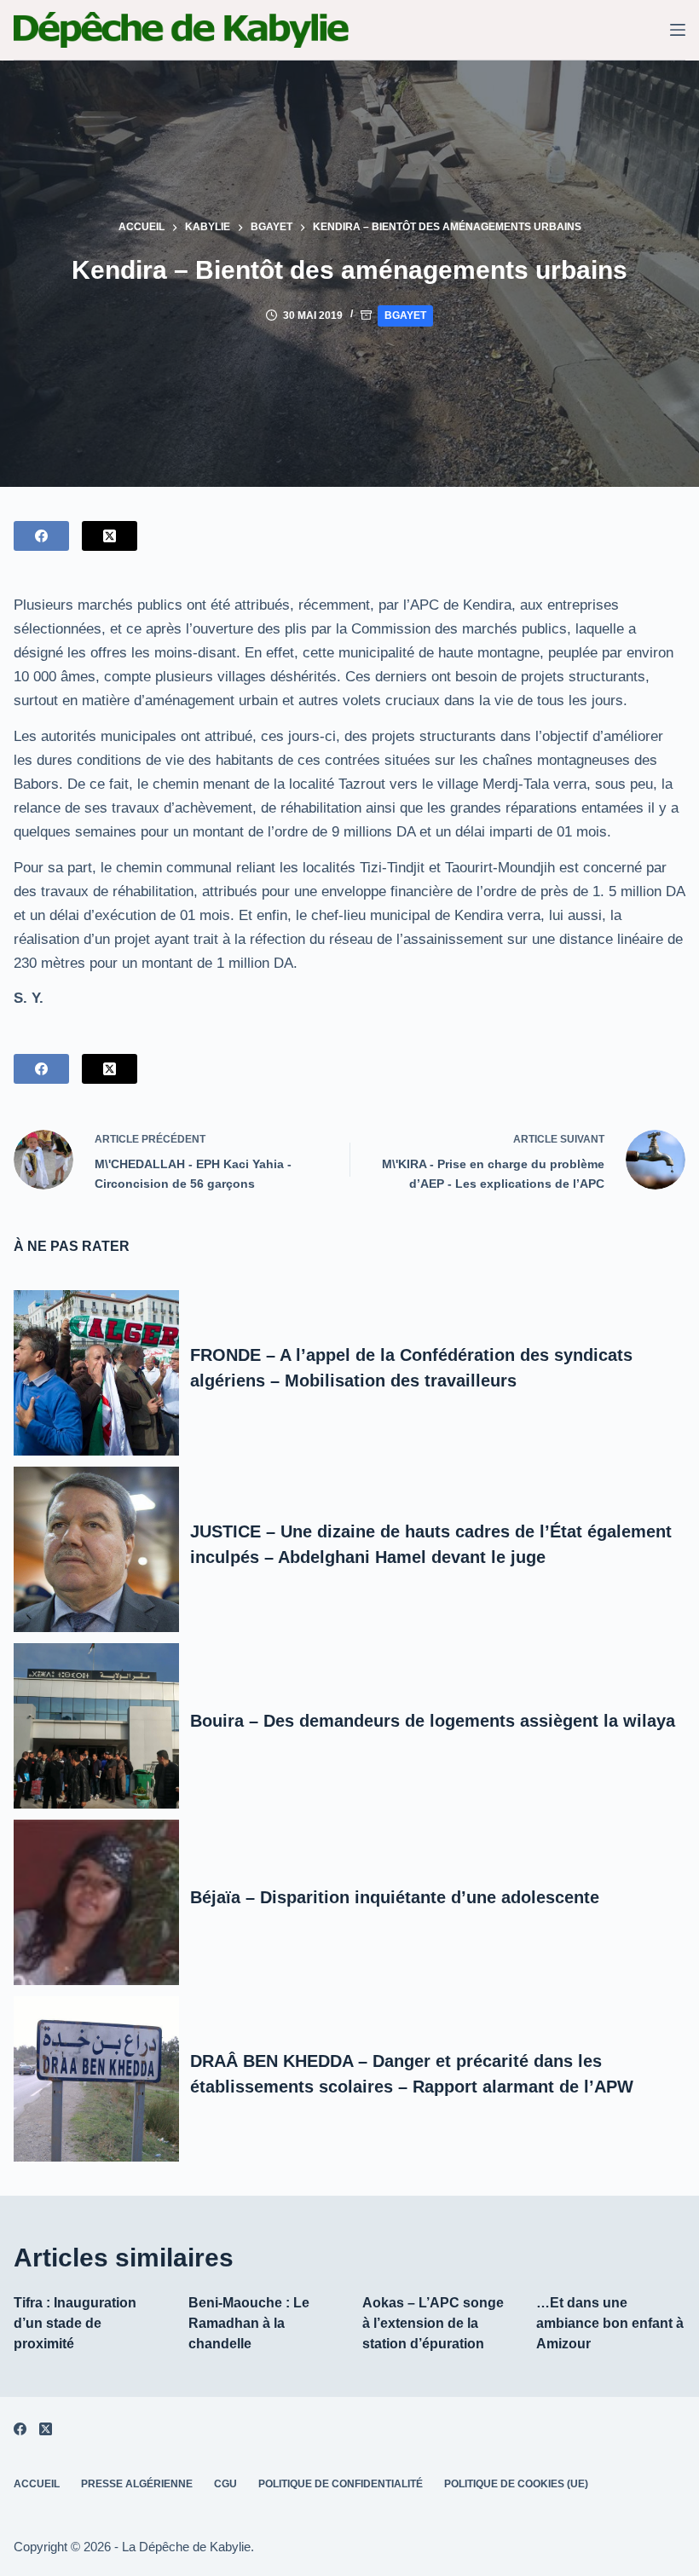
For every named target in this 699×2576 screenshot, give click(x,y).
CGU (225, 2484)
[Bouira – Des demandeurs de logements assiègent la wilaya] (96, 1725)
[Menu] (678, 30)
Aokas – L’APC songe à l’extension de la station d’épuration (433, 2323)
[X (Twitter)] (110, 536)
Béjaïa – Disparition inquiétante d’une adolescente (395, 1897)
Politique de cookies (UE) (516, 2484)
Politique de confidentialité (341, 2484)
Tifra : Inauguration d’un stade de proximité (75, 2323)
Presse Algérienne (137, 2484)
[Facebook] (41, 536)
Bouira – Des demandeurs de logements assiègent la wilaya (433, 1721)
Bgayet (405, 315)
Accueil (37, 2484)
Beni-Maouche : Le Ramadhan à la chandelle (249, 2323)
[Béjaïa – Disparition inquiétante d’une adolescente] (96, 1902)
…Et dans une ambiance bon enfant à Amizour (610, 2323)
